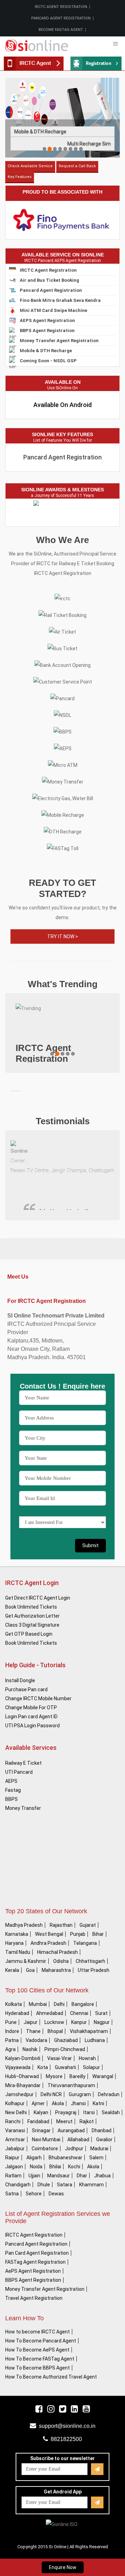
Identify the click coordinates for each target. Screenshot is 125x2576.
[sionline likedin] (74, 2409)
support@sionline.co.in (67, 2426)
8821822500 (66, 2439)
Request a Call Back (77, 166)
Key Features (20, 177)
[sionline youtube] (86, 2409)
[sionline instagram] (51, 2409)
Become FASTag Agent (61, 30)
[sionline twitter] (63, 2409)
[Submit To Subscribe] (97, 2469)
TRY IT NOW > (63, 937)
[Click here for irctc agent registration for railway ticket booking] (96, 63)
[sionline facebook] (39, 2409)
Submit (90, 1545)
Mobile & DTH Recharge (40, 132)
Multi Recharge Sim (89, 144)
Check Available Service (30, 166)
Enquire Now (63, 2567)
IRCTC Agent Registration (61, 7)
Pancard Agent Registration (61, 18)
